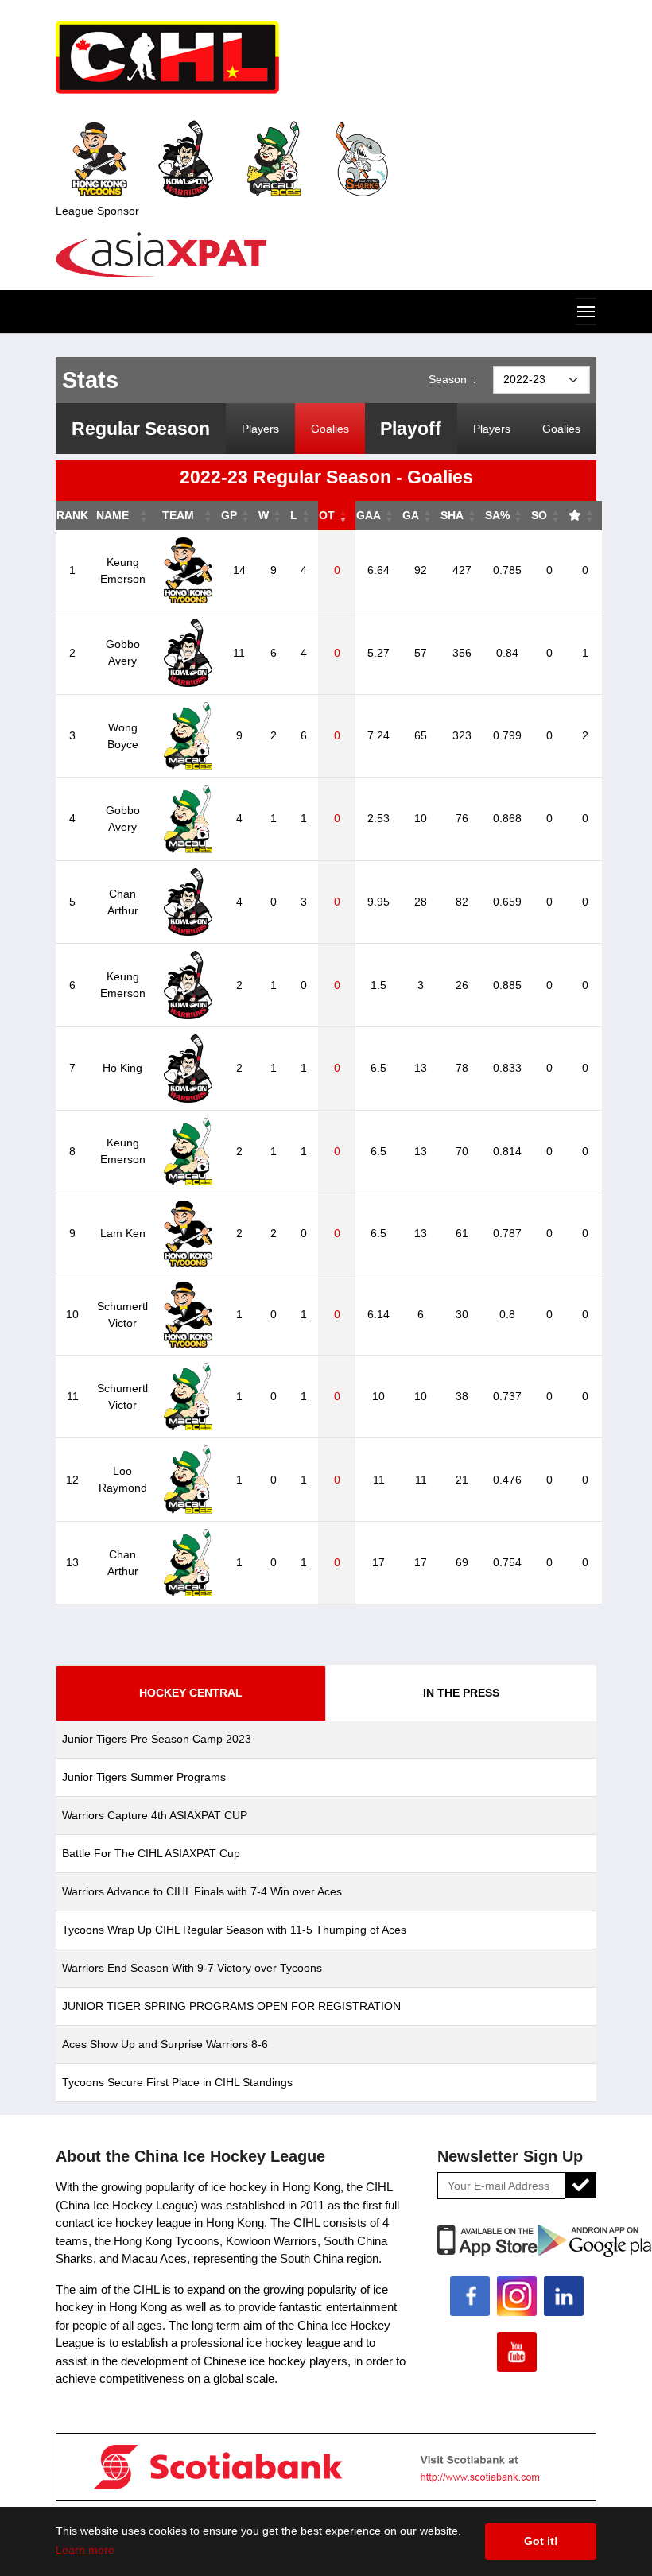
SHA (452, 515)
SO (539, 515)
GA (411, 515)
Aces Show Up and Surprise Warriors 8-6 (165, 2044)
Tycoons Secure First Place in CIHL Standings (177, 2082)
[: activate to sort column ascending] (585, 516)
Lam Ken (123, 1233)
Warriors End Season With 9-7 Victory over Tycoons (192, 1968)
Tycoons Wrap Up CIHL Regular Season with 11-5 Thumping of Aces (234, 1930)
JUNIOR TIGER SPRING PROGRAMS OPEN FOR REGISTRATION (231, 2006)
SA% (497, 515)
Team (178, 515)
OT (327, 515)
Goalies (330, 429)
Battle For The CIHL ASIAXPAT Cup (151, 1853)
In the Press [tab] (461, 1693)
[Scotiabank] (326, 2466)
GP (229, 515)
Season (452, 379)
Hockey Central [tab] (191, 1693)
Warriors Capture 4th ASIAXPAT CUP (155, 1815)
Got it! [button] (541, 2541)
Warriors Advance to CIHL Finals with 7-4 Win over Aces (202, 1891)
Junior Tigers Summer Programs (144, 1777)
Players (260, 429)
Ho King (122, 1068)
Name (113, 515)
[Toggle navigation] (586, 312)
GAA (369, 515)
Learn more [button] (85, 2550)
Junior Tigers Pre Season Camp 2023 (157, 1739)
